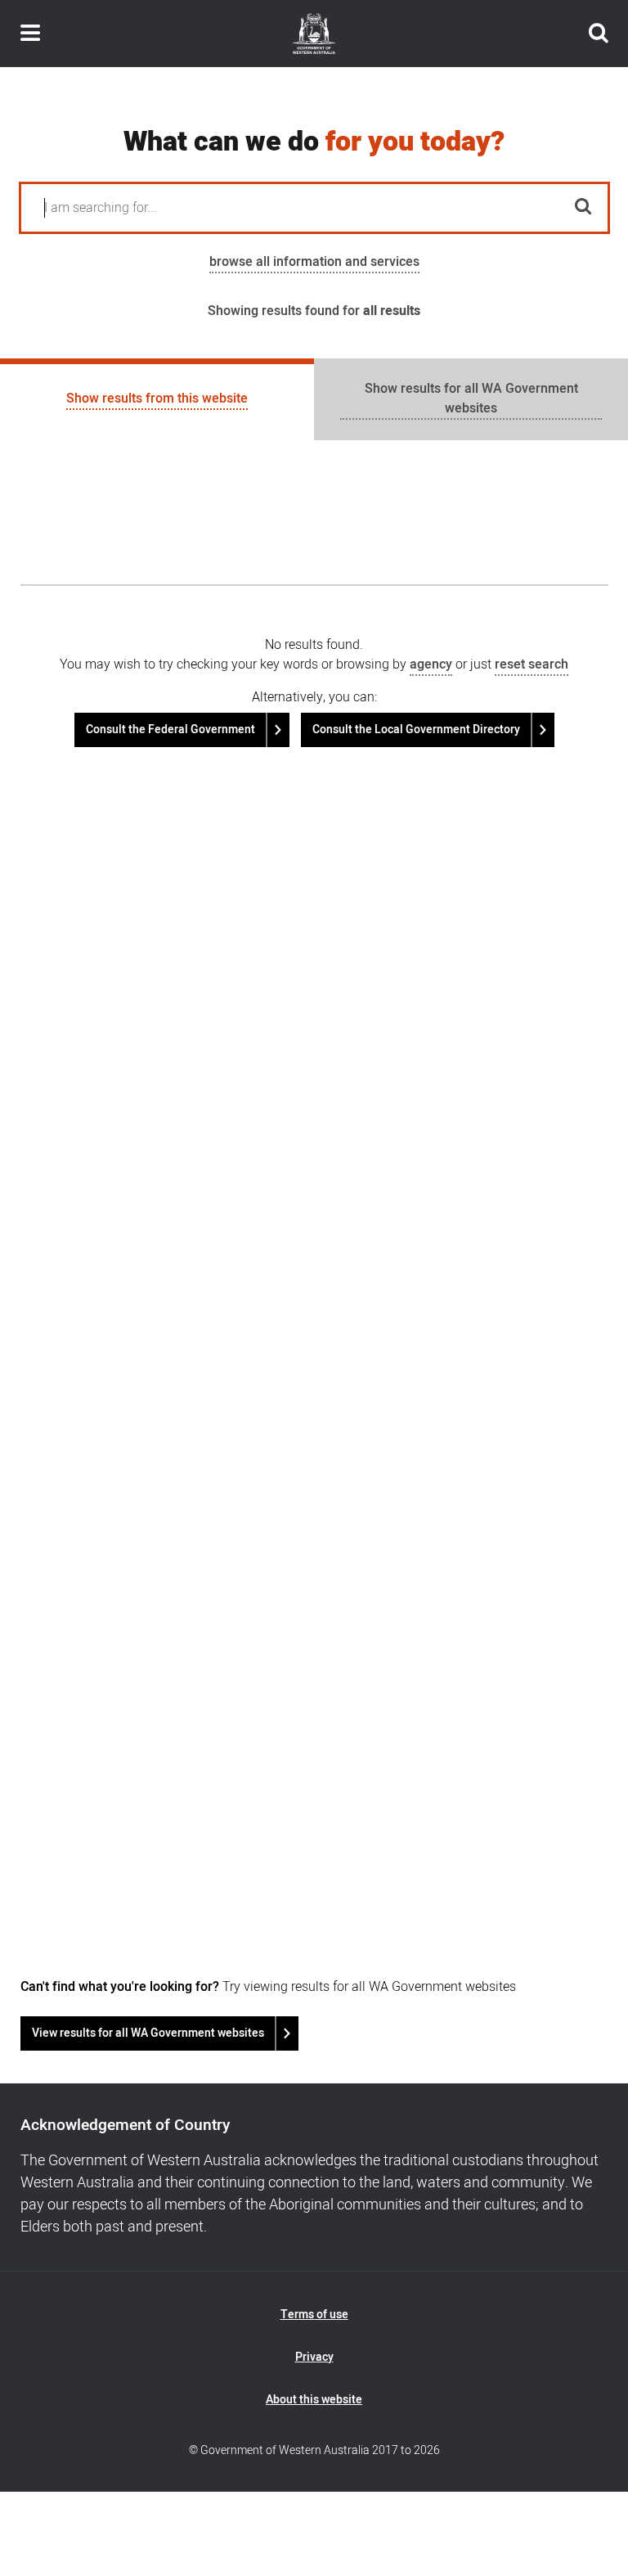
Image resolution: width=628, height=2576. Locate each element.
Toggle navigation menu (30, 34)
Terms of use (314, 2315)
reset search (532, 664)
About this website (314, 2400)
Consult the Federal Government (170, 730)
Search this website (599, 34)
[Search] (584, 208)
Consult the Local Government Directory (416, 730)
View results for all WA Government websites (148, 2033)
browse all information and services (314, 262)
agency (431, 664)
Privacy (314, 2357)
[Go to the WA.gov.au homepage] (314, 34)
